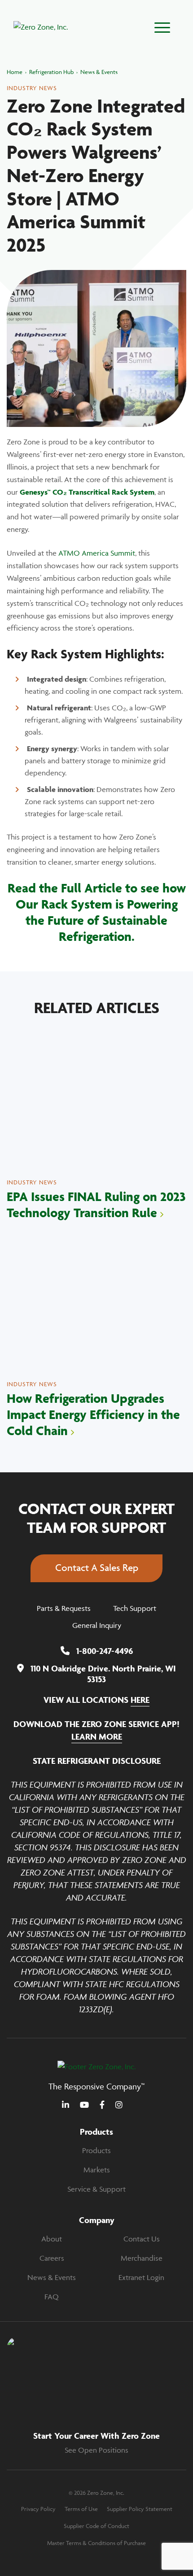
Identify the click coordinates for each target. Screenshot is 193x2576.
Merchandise (142, 2258)
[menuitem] (96, 2151)
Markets (97, 2170)
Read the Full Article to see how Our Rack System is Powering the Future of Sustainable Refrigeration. (97, 912)
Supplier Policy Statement (140, 2509)
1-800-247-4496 (105, 1651)
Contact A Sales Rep (97, 1568)
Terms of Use (81, 2509)
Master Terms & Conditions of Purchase (96, 2543)
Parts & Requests (64, 1608)
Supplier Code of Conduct (96, 2526)
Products (96, 2150)
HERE (140, 1700)
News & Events (52, 2277)
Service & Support (96, 2189)
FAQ (52, 2297)
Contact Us (142, 2239)
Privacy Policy (38, 2509)
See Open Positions (96, 2450)
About (52, 2239)
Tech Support (135, 1608)
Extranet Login (141, 2277)
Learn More (97, 1736)
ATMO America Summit (97, 553)
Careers (52, 2258)
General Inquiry (97, 1625)
